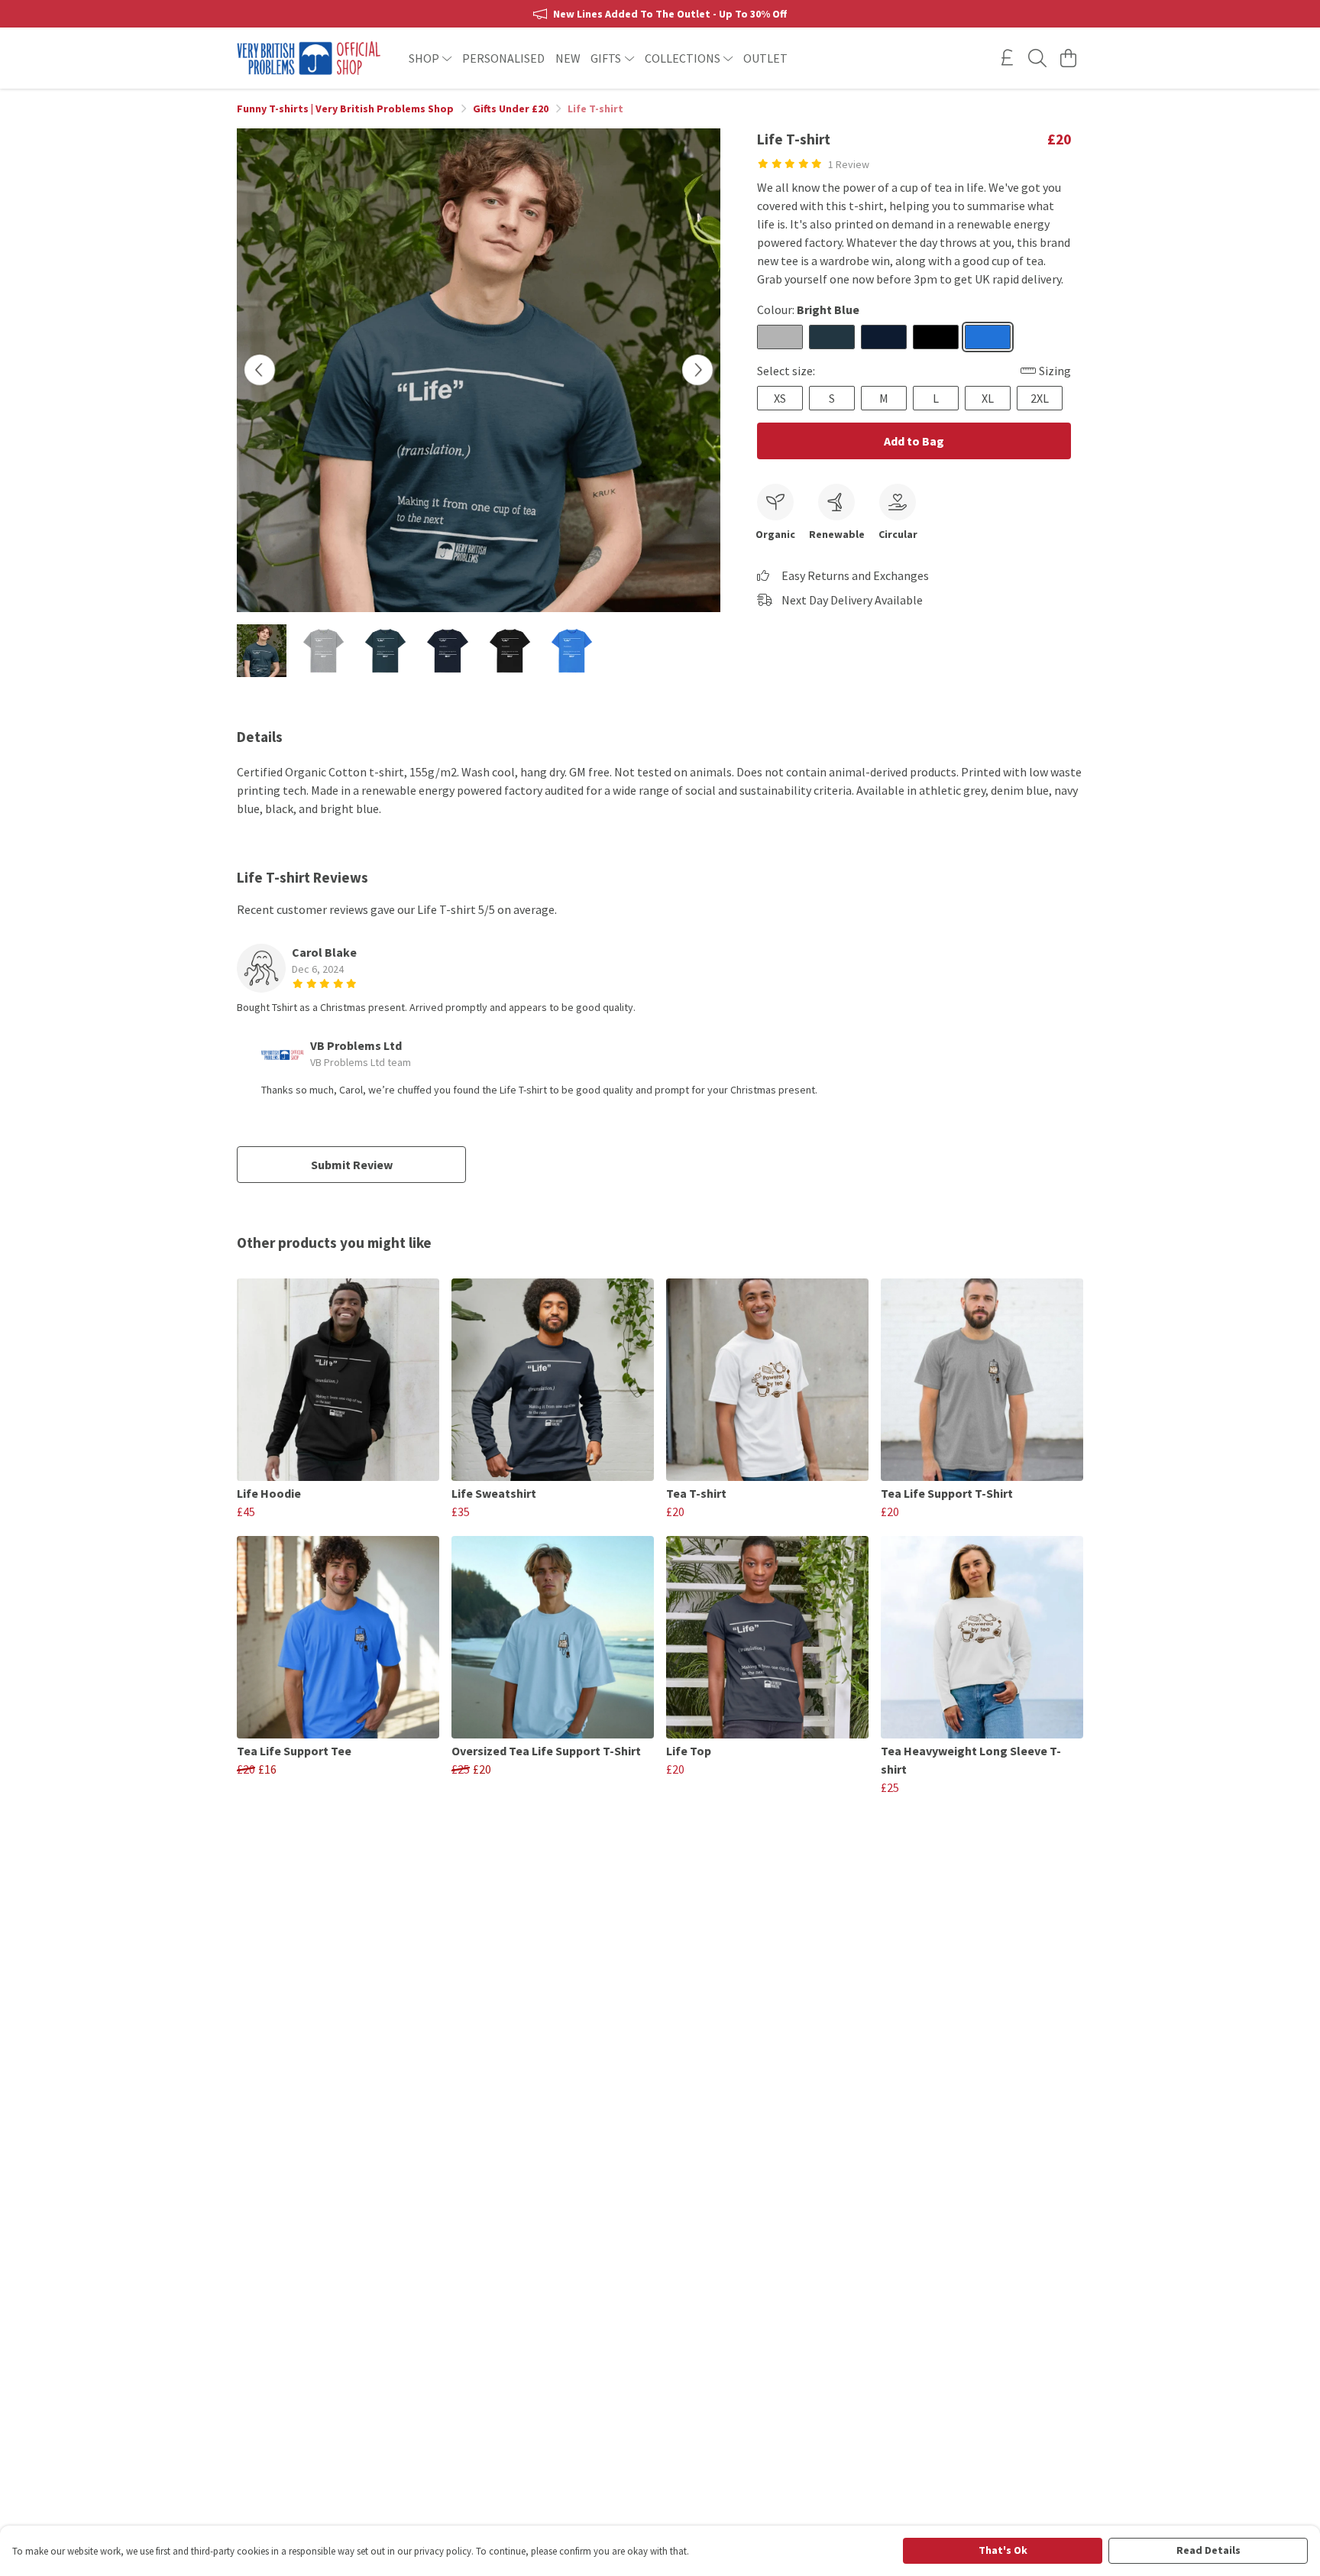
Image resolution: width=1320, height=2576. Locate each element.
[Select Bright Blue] (988, 337)
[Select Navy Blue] (884, 337)
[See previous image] (260, 370)
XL (988, 398)
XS (780, 398)
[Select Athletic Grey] (780, 337)
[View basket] (1068, 58)
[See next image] (697, 370)
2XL (1040, 398)
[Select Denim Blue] (832, 337)
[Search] (1037, 58)
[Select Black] (936, 337)
